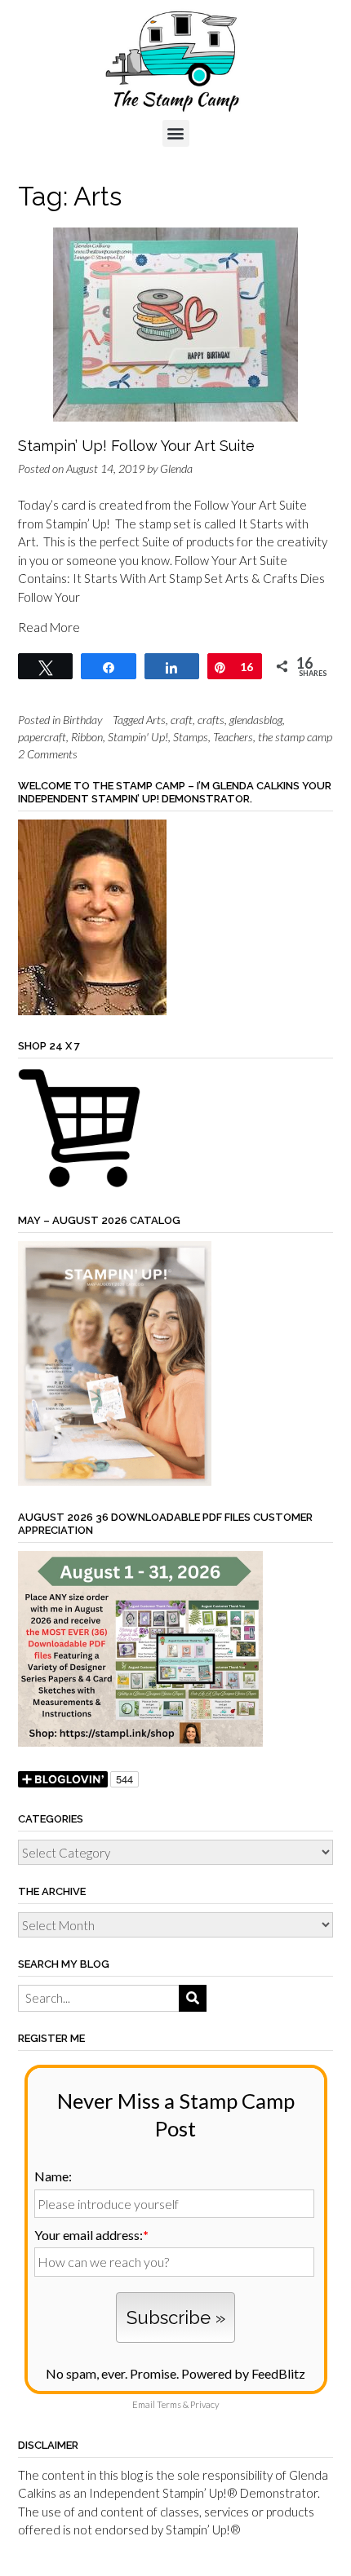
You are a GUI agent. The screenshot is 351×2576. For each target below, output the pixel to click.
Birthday (82, 720)
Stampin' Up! (138, 737)
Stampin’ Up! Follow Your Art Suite (136, 446)
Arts (156, 720)
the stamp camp (295, 737)
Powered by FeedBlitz (243, 2373)
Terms (169, 2404)
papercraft (42, 737)
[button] (176, 133)
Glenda (176, 468)
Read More (49, 627)
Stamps (191, 737)
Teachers (233, 737)
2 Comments (48, 754)
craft (182, 720)
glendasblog (256, 720)
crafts (211, 720)
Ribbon (87, 737)
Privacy (204, 2404)
